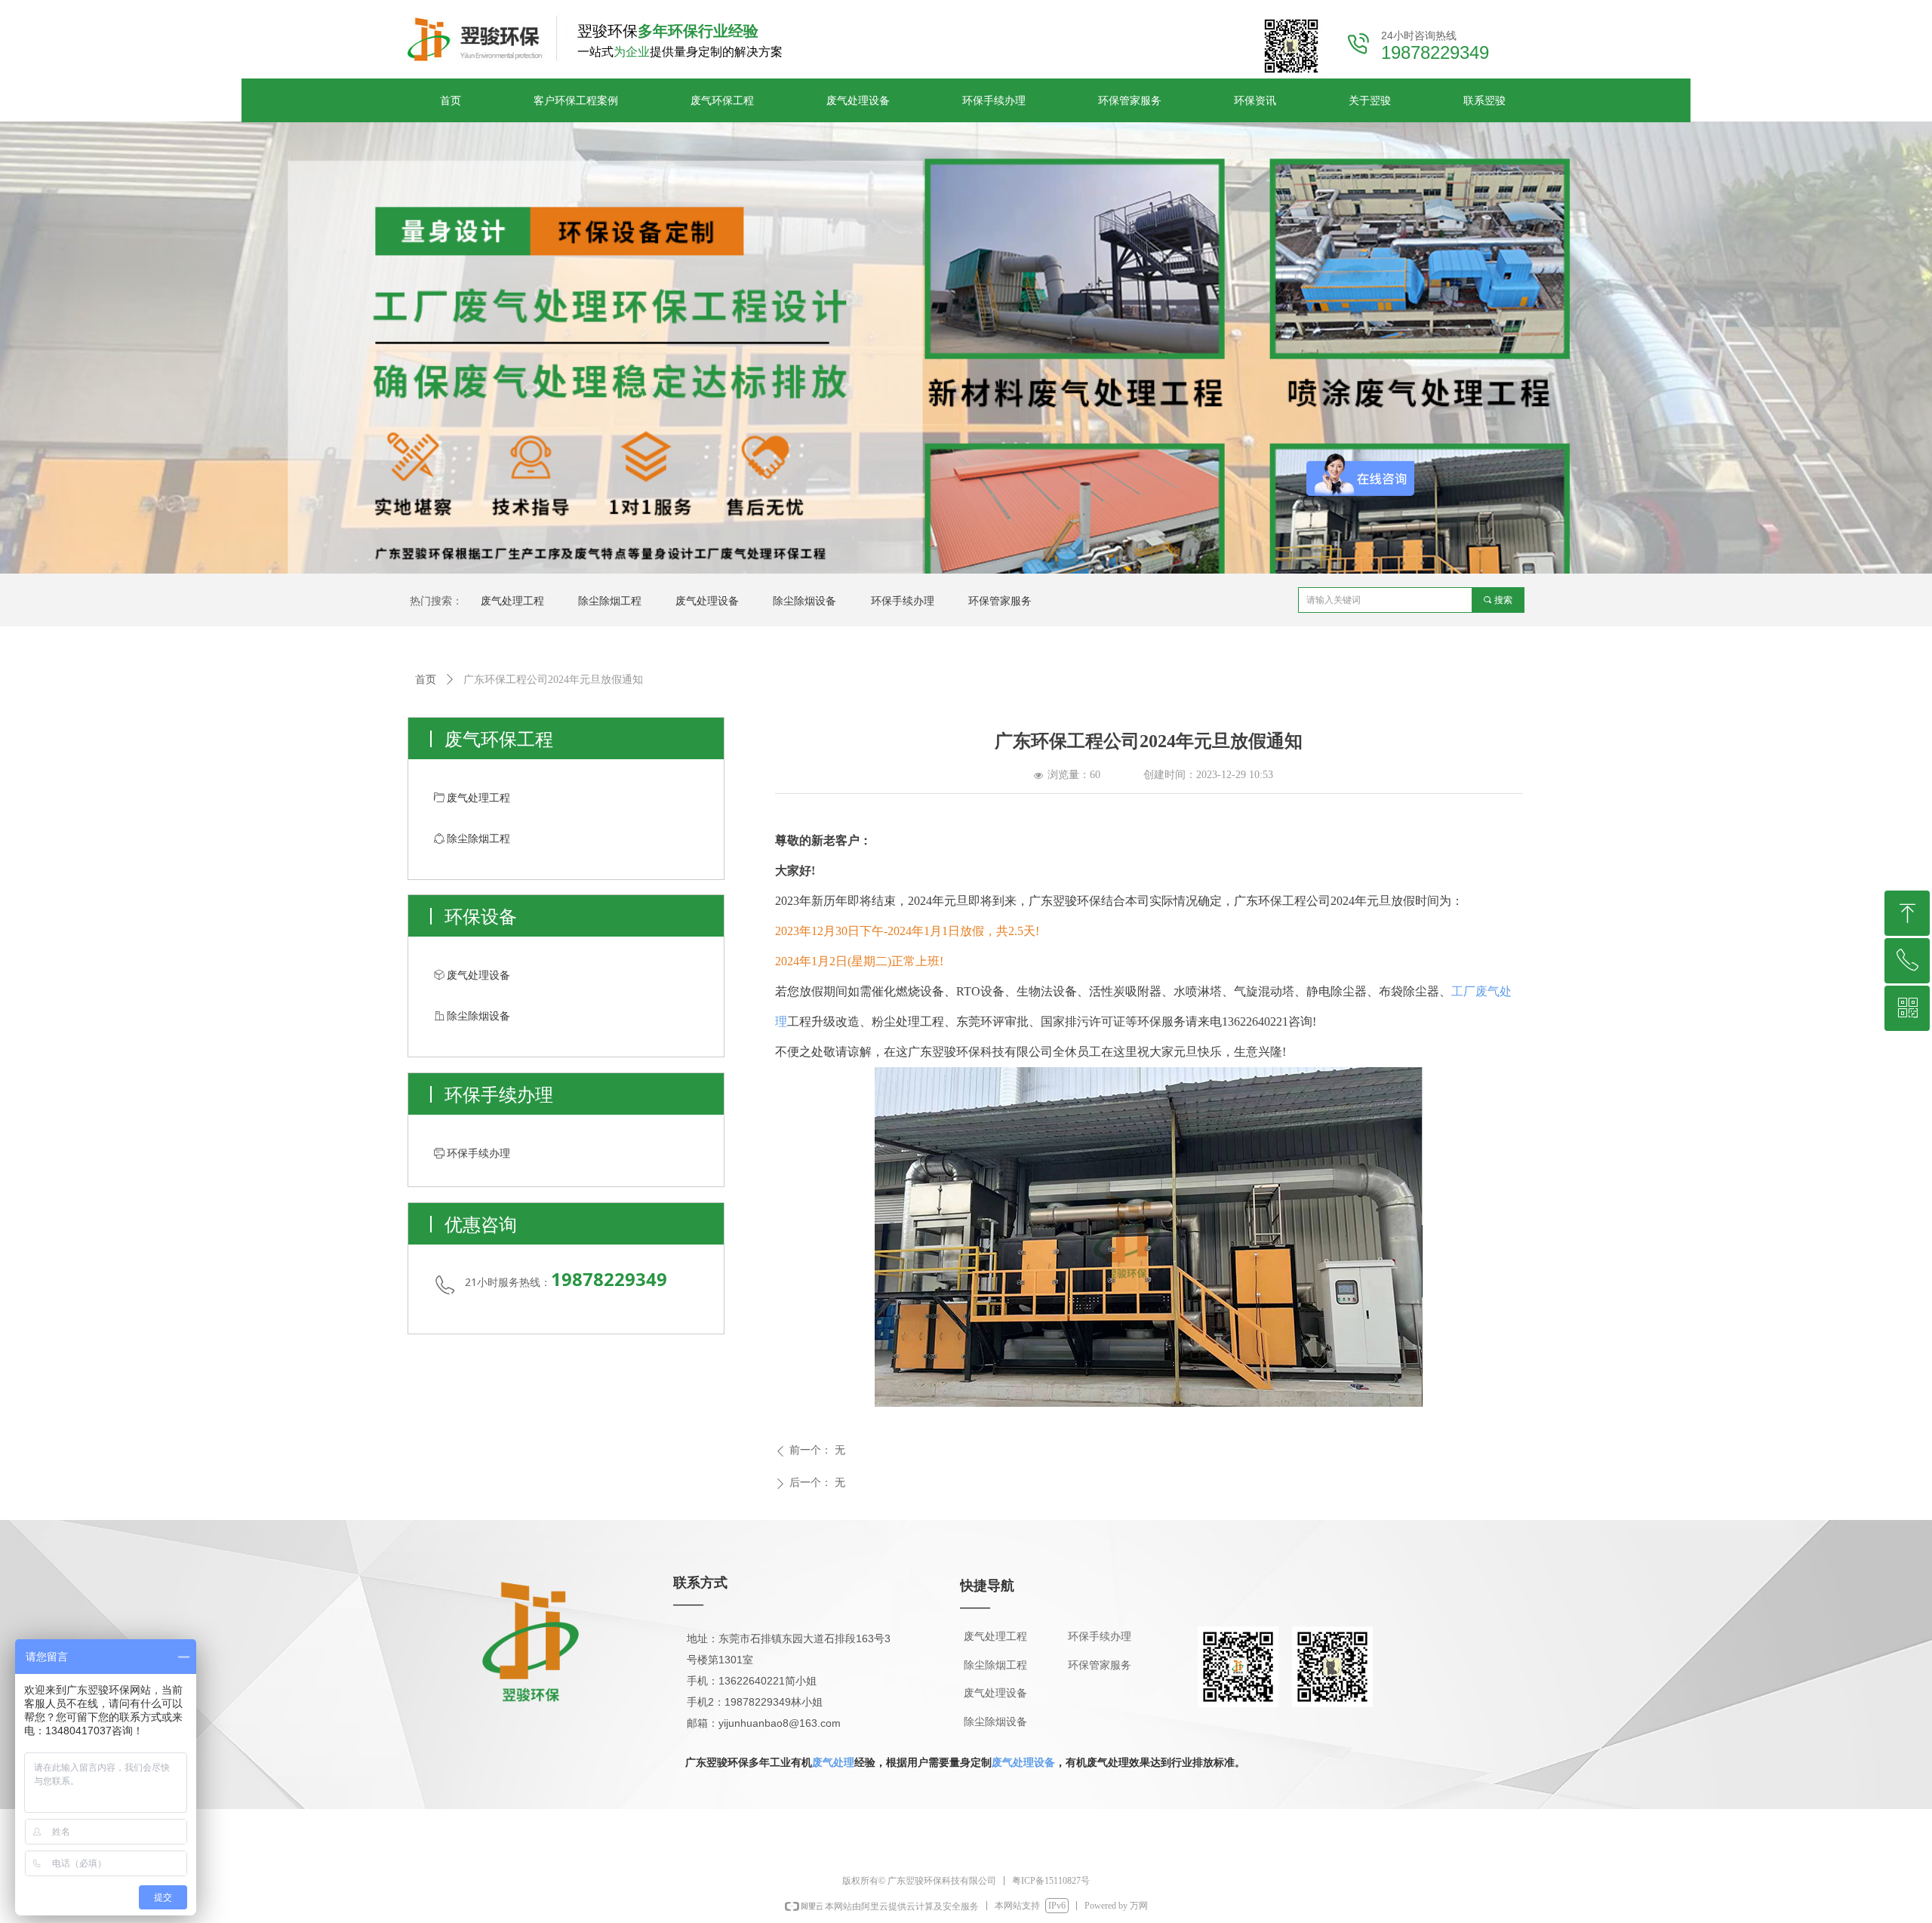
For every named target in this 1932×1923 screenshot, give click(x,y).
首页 (426, 680)
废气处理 (833, 1762)
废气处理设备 (1023, 1762)
